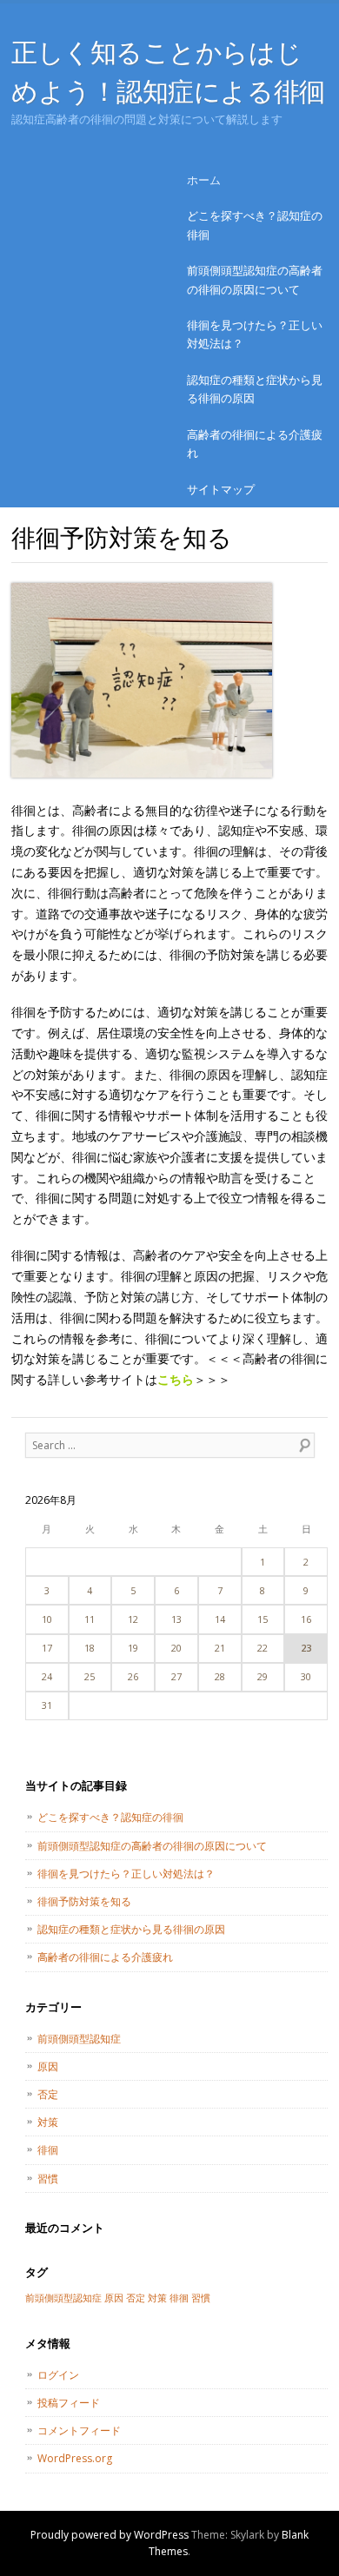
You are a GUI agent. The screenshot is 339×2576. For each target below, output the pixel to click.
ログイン (58, 2375)
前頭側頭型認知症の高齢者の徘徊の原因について (255, 279)
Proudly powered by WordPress (110, 2535)
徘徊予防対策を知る (84, 1901)
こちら (176, 1379)
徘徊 (48, 2150)
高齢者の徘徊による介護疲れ (255, 444)
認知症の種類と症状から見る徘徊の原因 (255, 389)
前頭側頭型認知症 (79, 2039)
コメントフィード (79, 2430)
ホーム (204, 180)
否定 (48, 2094)
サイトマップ (221, 489)
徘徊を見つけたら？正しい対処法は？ (255, 334)
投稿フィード (69, 2403)
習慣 (48, 2179)
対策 (48, 2122)
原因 (48, 2066)
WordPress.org (75, 2458)
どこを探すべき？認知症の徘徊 (255, 225)
